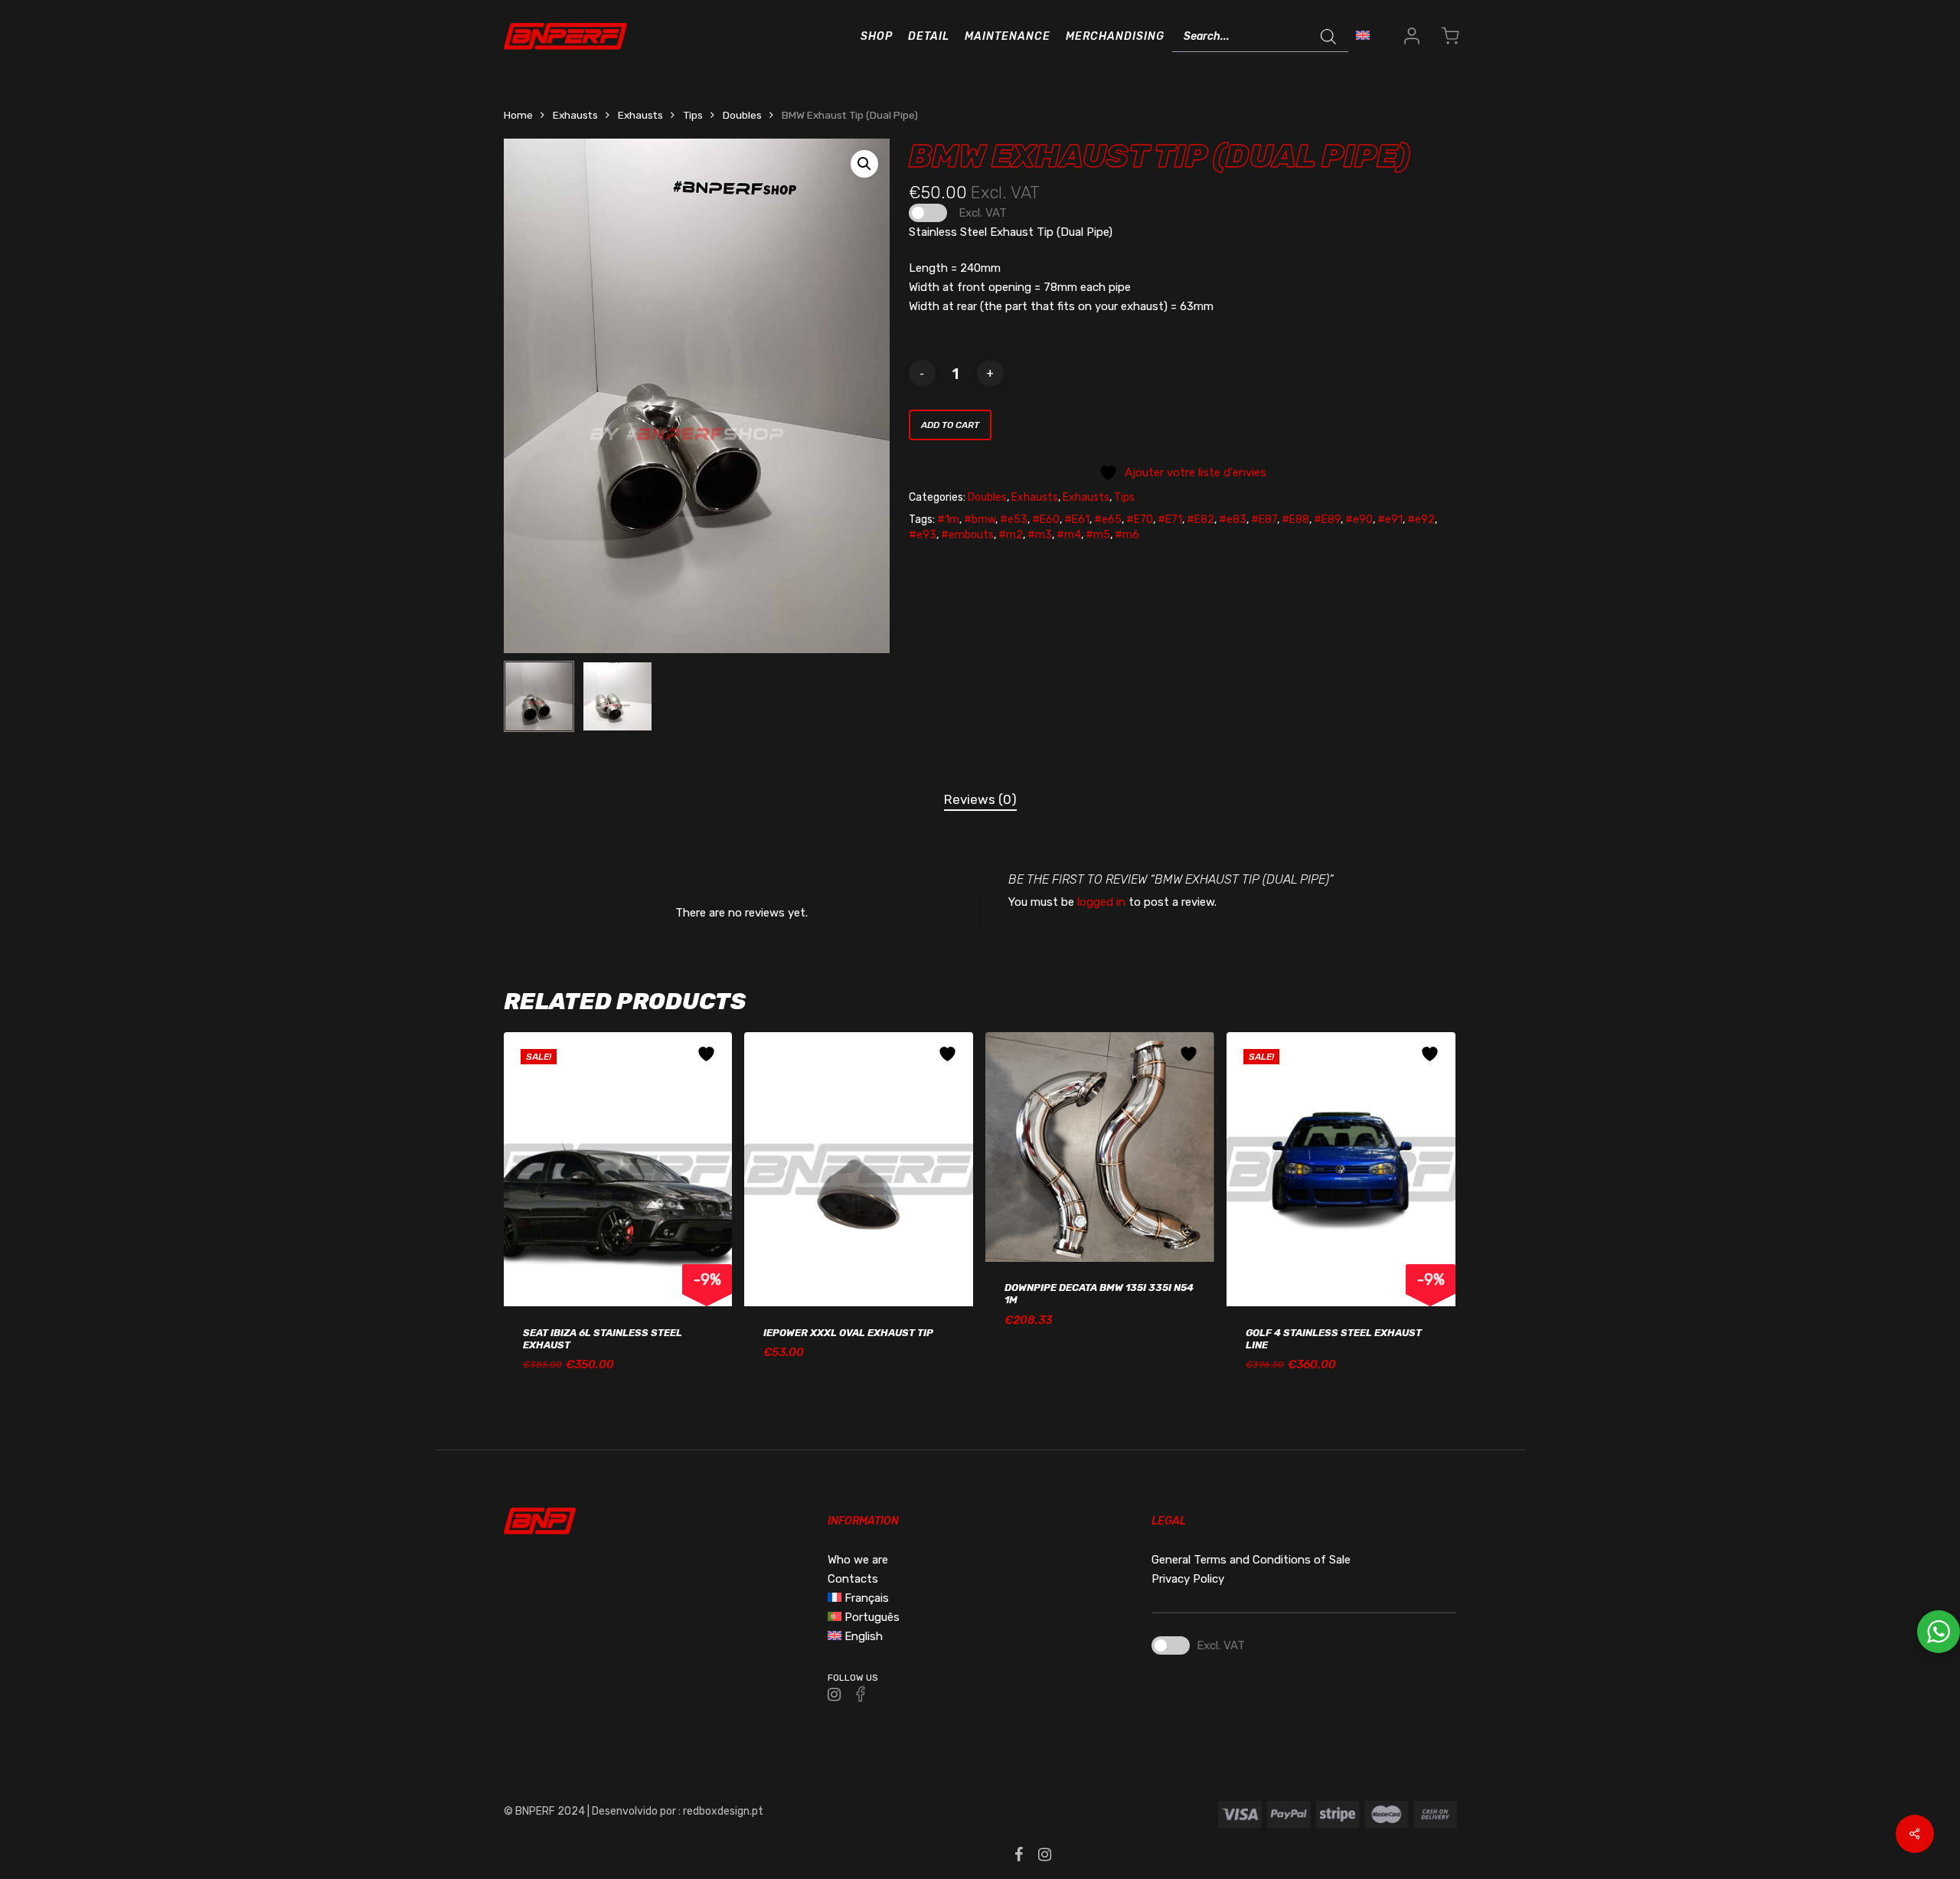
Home (518, 115)
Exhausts (575, 115)
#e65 (1108, 520)
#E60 (1046, 520)
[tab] (980, 800)
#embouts (967, 535)
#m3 (1040, 535)
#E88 (1295, 520)
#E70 (1140, 520)
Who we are (858, 1560)
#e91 (1390, 520)
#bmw (980, 520)
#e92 (1421, 520)
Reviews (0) (980, 799)
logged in (1101, 902)
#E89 (1327, 520)
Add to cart (950, 425)
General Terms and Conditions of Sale (1251, 1560)
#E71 (1170, 520)
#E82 (1200, 520)
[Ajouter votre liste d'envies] (708, 1054)
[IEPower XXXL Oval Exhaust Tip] (859, 1170)
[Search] (1329, 37)
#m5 (1098, 535)
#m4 (1069, 535)
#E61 (1077, 520)
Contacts (853, 1579)
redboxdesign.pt (723, 1811)
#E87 (1264, 520)
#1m (948, 520)
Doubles (742, 115)
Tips (693, 115)
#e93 (923, 535)
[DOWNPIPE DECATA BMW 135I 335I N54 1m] (1100, 1147)
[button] (864, 164)
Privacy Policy (1188, 1579)
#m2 (1011, 535)
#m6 (1127, 535)
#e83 (1233, 520)
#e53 (1014, 520)
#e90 (1359, 520)
